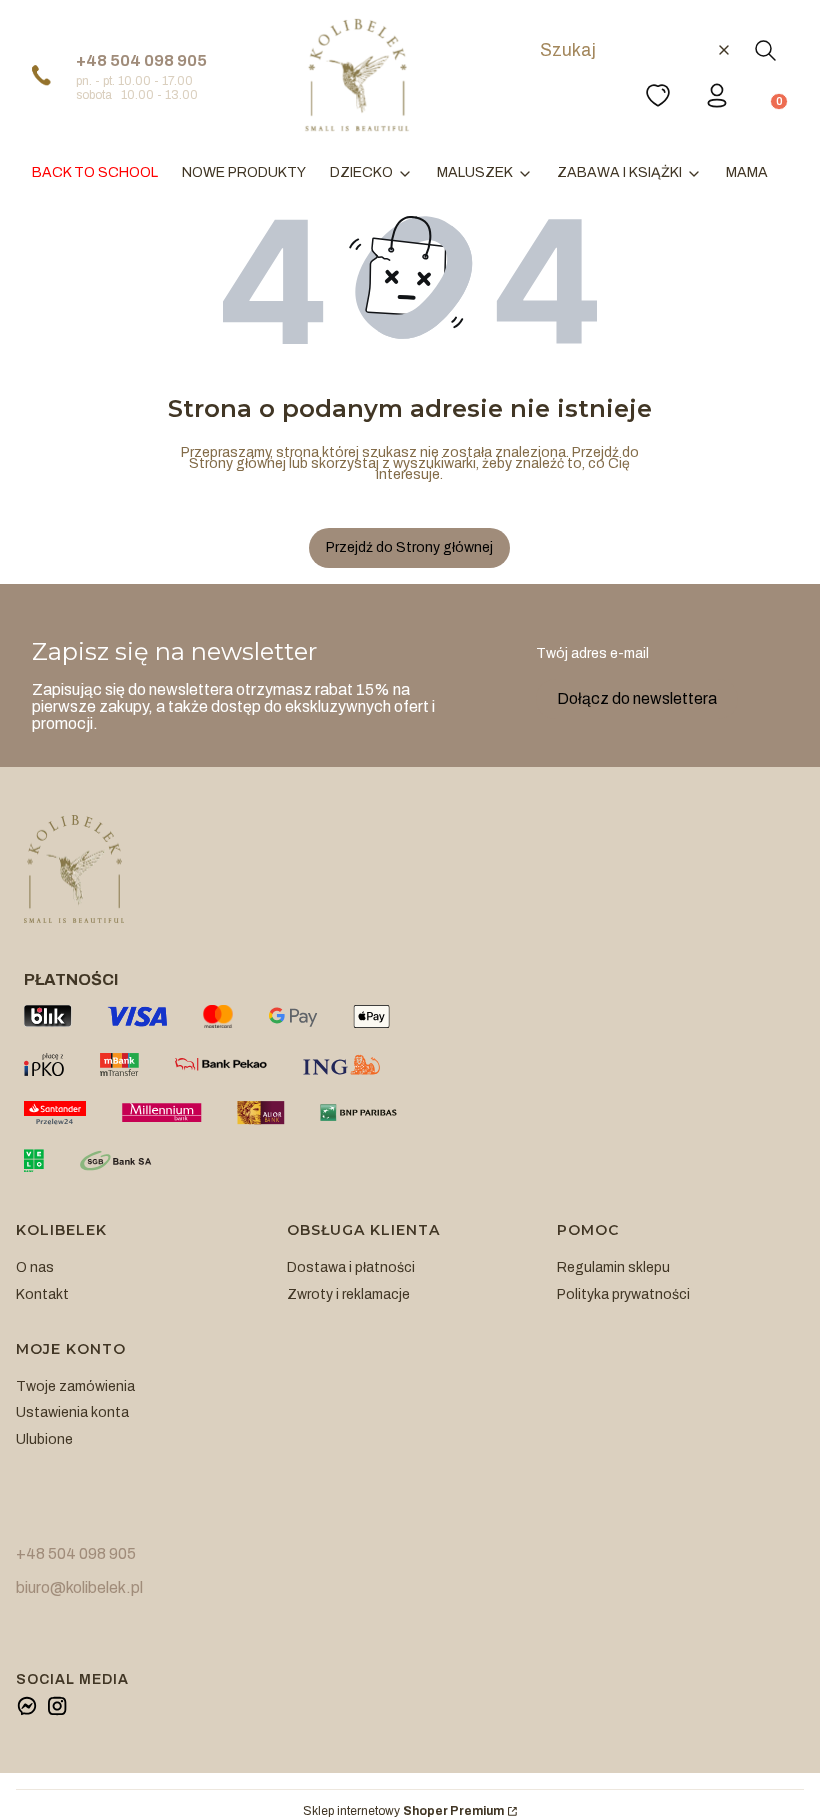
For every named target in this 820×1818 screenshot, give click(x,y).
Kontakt (42, 1294)
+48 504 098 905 (141, 60)
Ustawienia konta (72, 1412)
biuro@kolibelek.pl (79, 1587)
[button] (765, 50)
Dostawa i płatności (351, 1267)
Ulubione (44, 1439)
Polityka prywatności (623, 1294)
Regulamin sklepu (613, 1267)
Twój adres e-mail (592, 653)
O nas (35, 1267)
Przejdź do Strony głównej (409, 547)
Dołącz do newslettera (637, 698)
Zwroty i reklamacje (348, 1294)
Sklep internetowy (403, 1811)
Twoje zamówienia (75, 1386)
